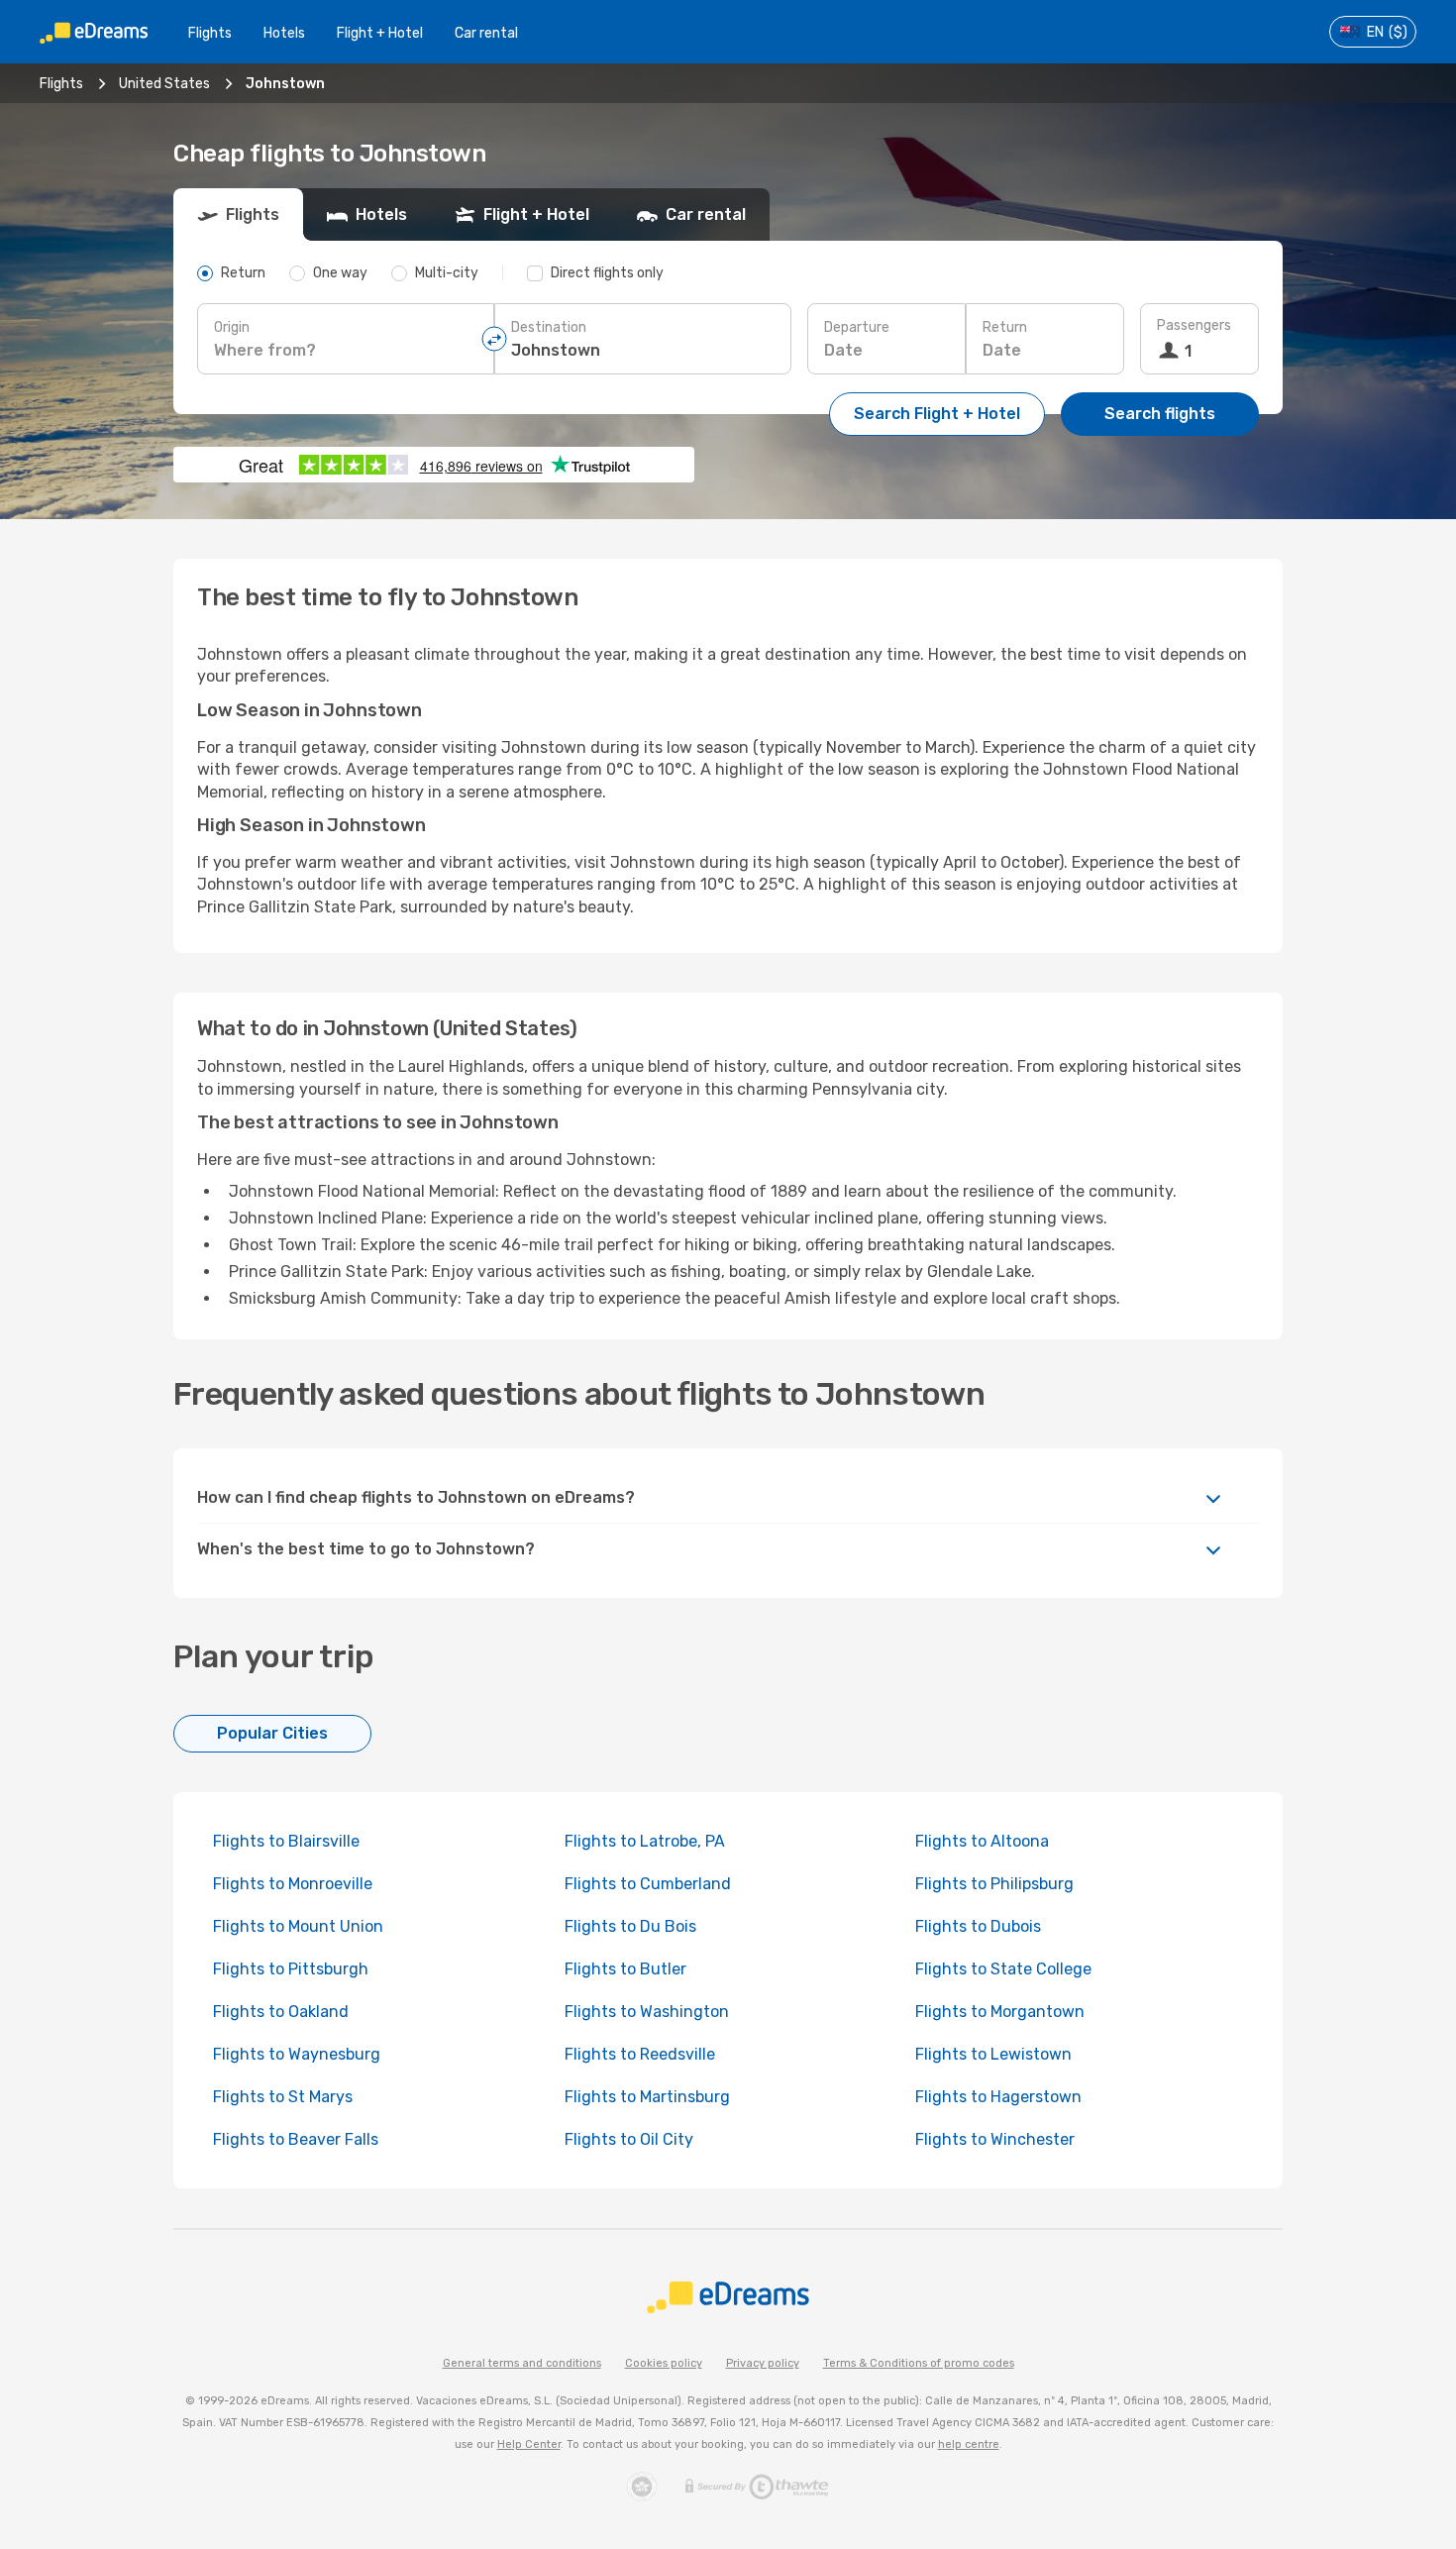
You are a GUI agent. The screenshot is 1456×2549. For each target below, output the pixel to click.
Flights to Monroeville (293, 1884)
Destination (549, 327)
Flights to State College (1003, 1969)
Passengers (1194, 325)
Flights (210, 33)
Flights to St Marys (283, 2097)
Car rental (486, 33)
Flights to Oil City (629, 2139)
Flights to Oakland (281, 2012)
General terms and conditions (522, 2363)
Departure (857, 327)
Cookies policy (664, 2363)
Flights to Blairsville (286, 1841)
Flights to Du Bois (630, 1926)
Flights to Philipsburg (994, 1884)
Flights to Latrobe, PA (645, 1841)
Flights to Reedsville (640, 2054)
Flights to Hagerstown (998, 2097)
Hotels (284, 33)
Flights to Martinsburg (647, 2097)
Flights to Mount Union (298, 1926)
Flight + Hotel (380, 33)
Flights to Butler (625, 1969)
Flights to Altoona (982, 1841)
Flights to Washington (647, 2012)
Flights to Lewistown (993, 2054)
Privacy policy (763, 2363)
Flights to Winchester (995, 2139)
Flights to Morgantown (1000, 2012)
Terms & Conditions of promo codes (919, 2363)
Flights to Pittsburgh (291, 1969)
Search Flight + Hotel (937, 414)
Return (1005, 327)
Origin (232, 327)
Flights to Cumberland (648, 1884)
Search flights (1160, 414)
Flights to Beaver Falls (296, 2139)
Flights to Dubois (978, 1926)
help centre (969, 2444)
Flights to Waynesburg (297, 2054)
